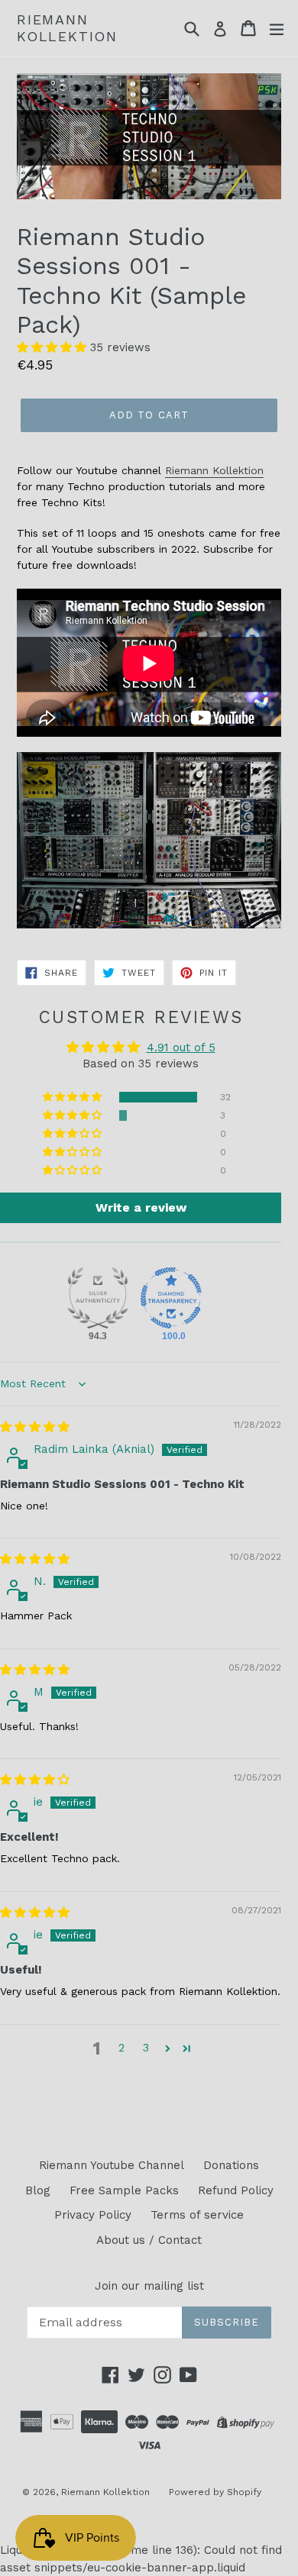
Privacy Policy (93, 2215)
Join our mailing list (149, 2286)
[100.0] (171, 1298)
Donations (231, 2165)
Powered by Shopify (215, 2492)
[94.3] (98, 1298)
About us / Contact (149, 2240)
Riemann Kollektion (67, 28)
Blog (38, 2190)
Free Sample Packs (124, 2190)
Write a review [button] (141, 1207)
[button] (53, 347)
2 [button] (121, 2048)
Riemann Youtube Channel (112, 2165)
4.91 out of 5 (181, 1048)
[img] (35, 1427)
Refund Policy (236, 2190)
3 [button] (146, 2048)
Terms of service (197, 2215)
